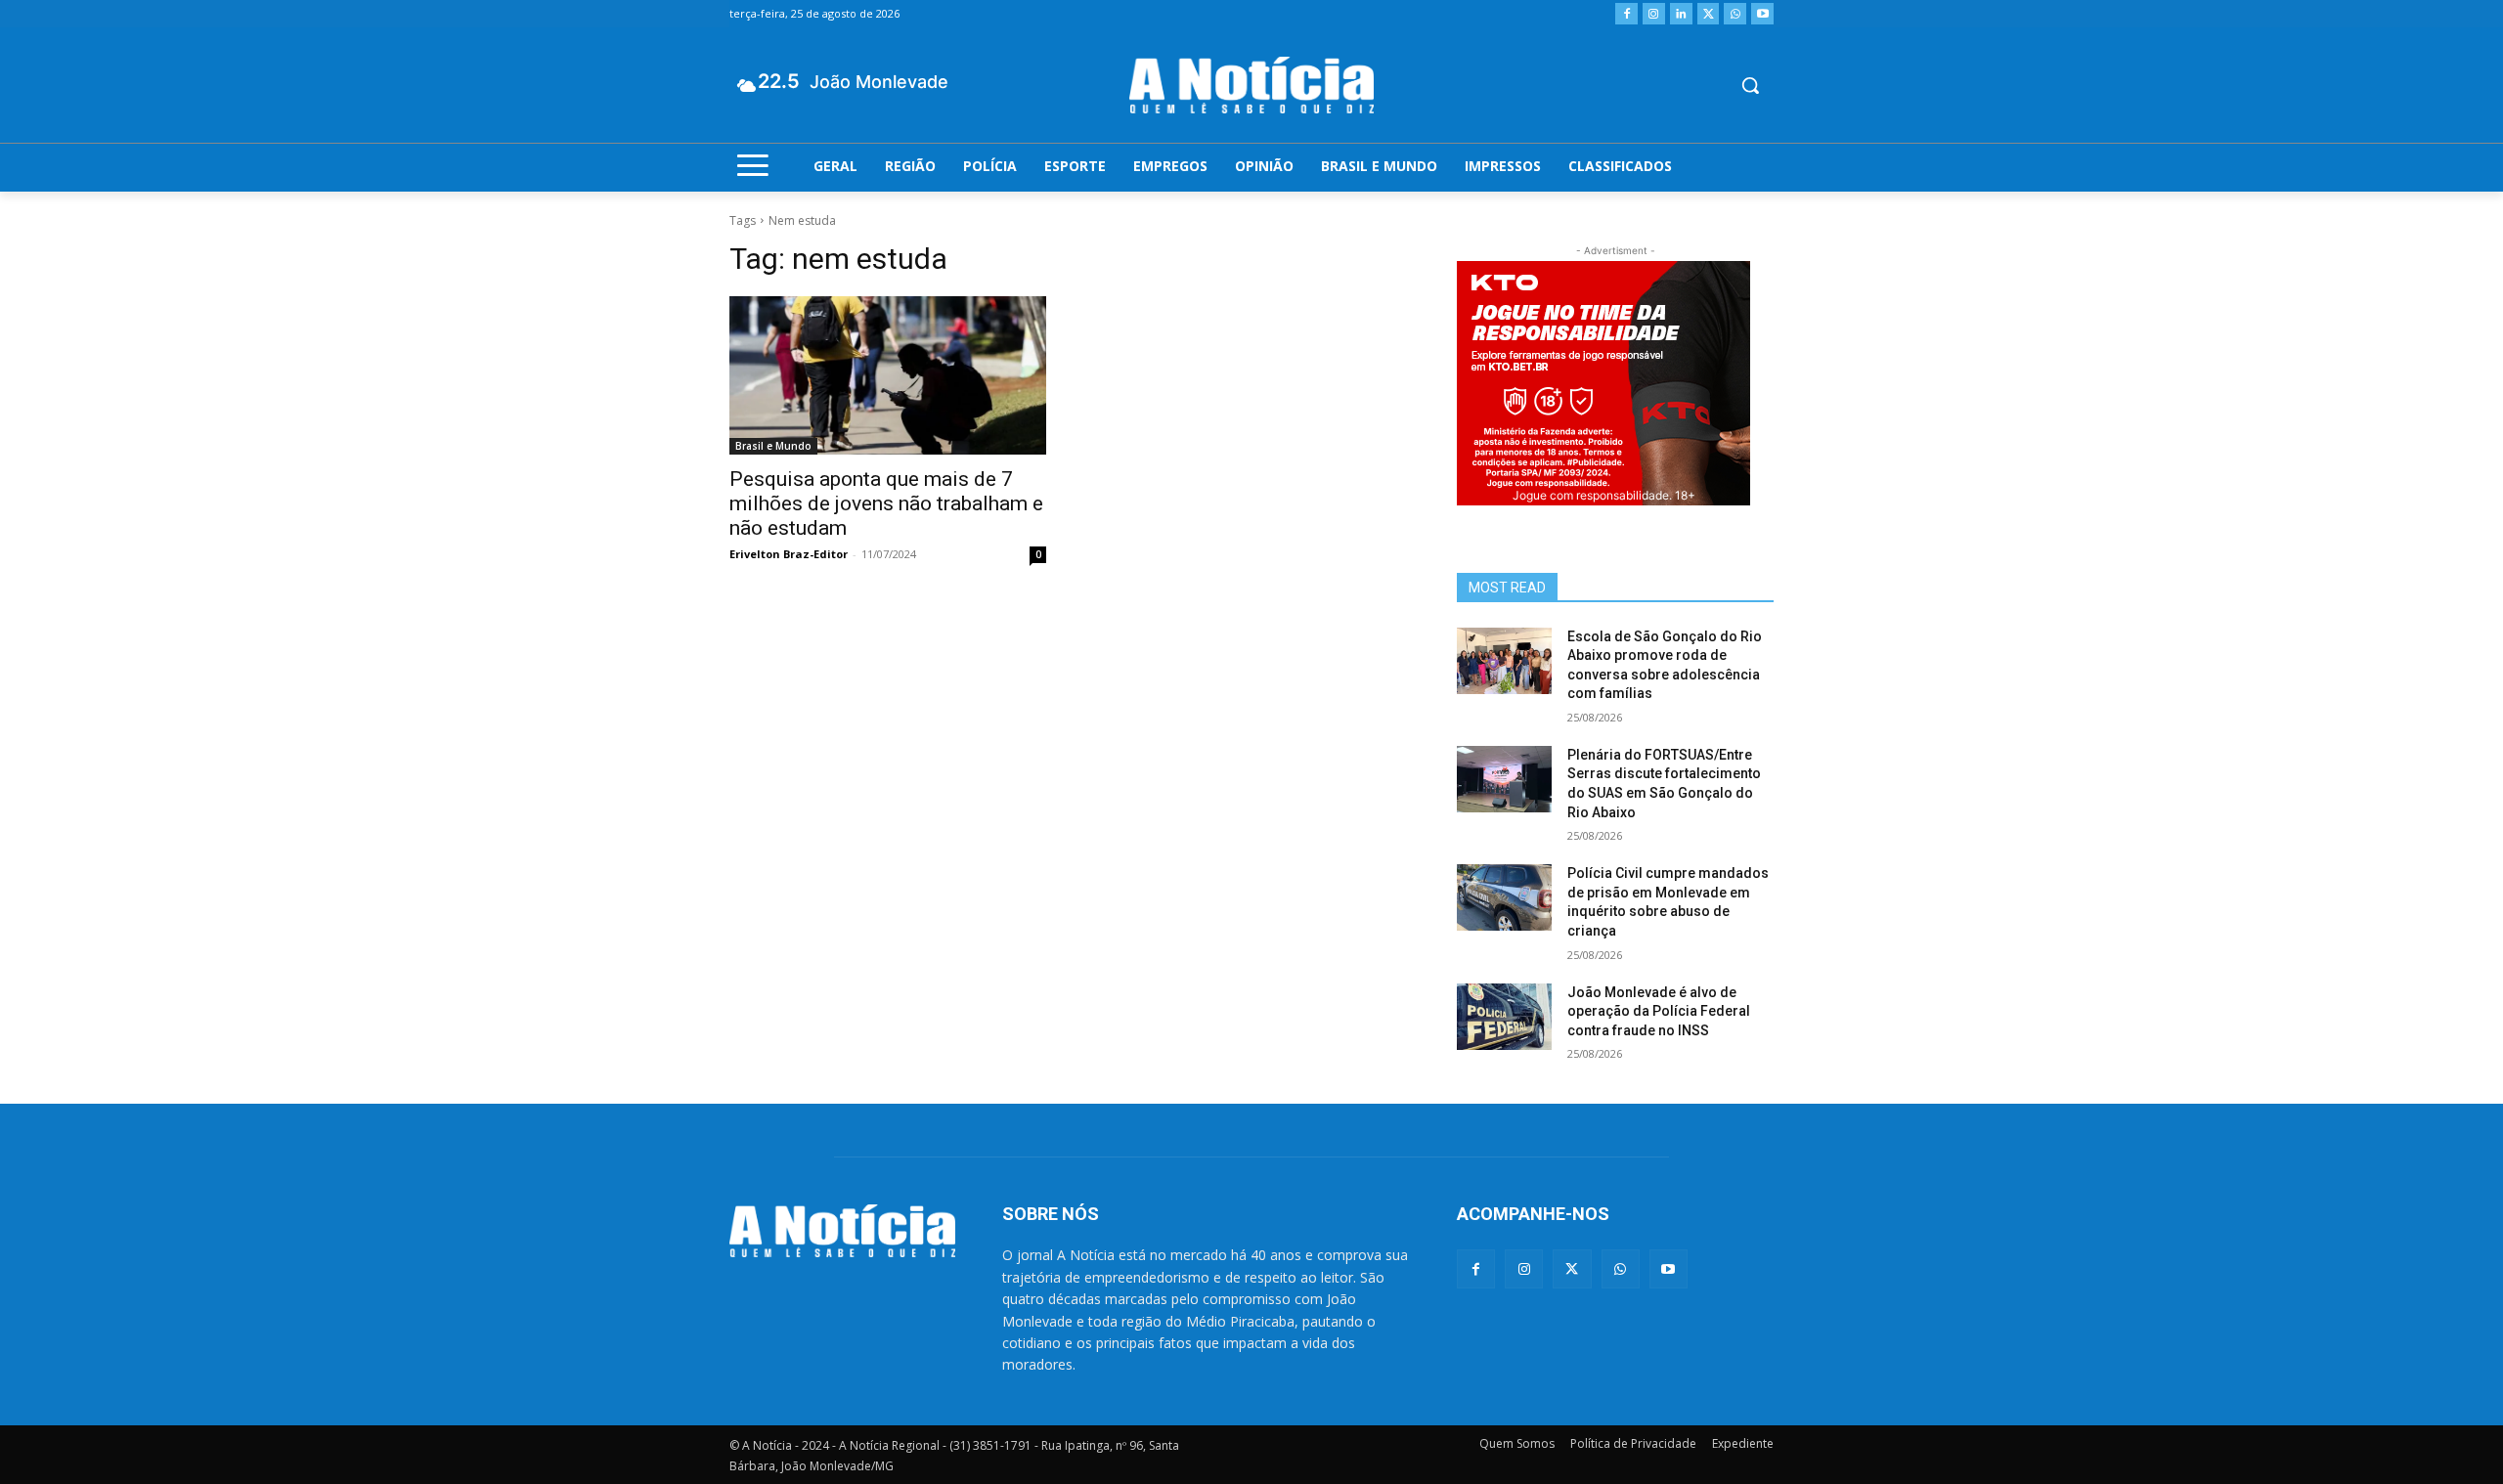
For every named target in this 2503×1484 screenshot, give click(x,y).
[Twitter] (1709, 14)
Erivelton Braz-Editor (789, 554)
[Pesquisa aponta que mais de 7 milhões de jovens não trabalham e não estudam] (888, 375)
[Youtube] (1762, 14)
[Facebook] (1626, 14)
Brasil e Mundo (773, 446)
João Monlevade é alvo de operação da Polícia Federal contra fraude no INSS (1659, 1011)
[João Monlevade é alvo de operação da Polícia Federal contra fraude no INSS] (1504, 1017)
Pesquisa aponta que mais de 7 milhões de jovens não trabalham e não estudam (886, 503)
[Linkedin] (1681, 14)
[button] (1750, 85)
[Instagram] (1654, 14)
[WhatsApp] (1735, 14)
